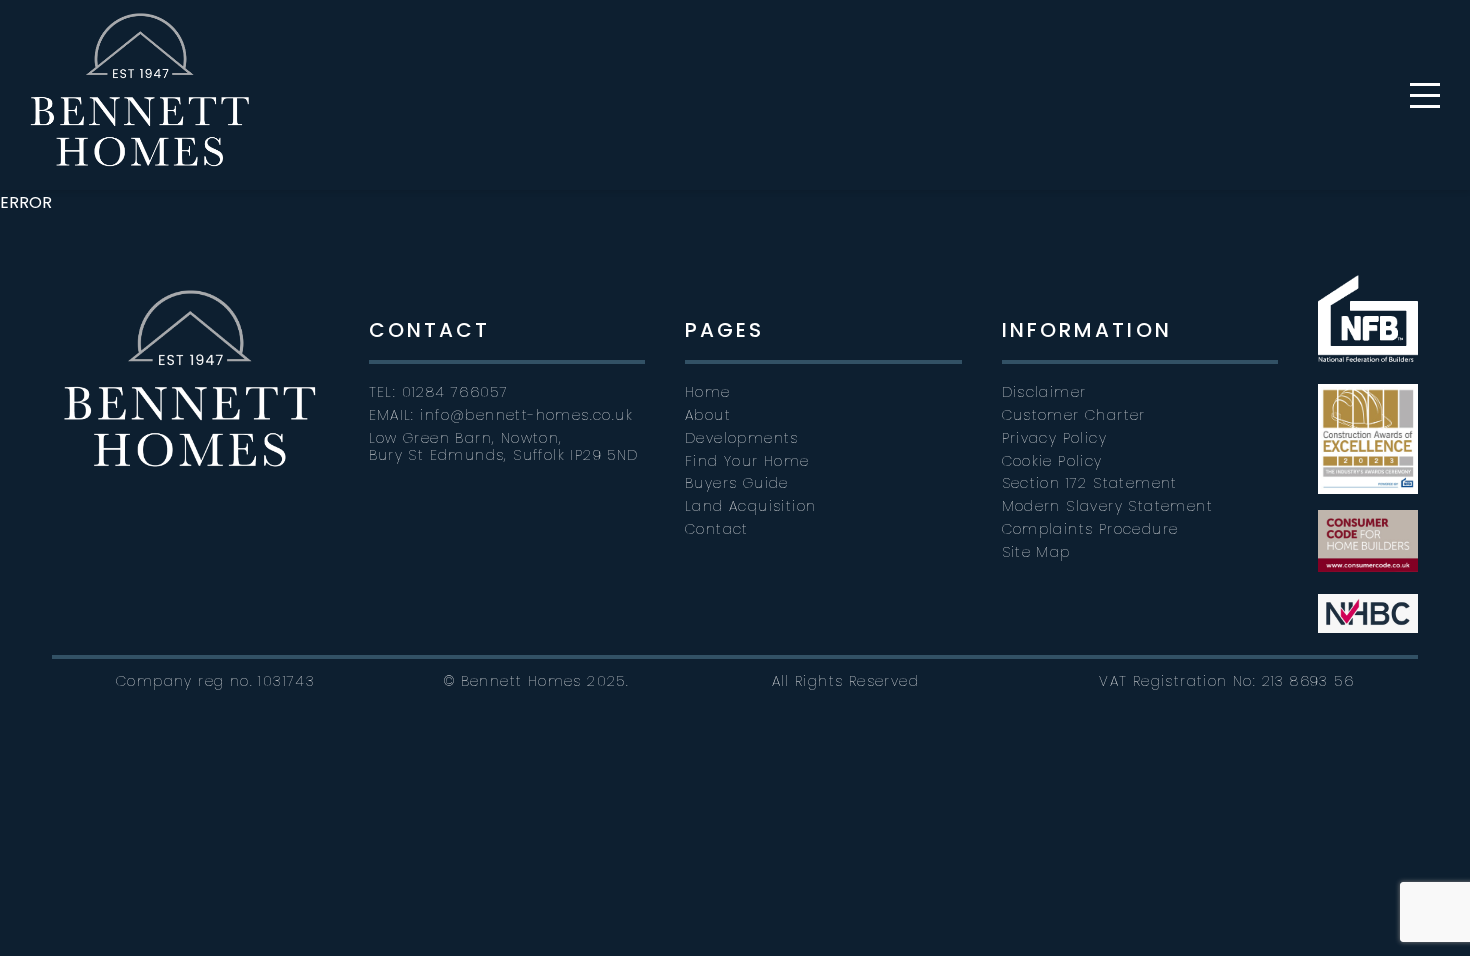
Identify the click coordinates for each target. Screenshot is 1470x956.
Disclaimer (1044, 392)
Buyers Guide (737, 483)
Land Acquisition (750, 506)
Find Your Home (747, 461)
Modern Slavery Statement (1108, 506)
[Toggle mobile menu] (1425, 95)
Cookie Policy (1052, 461)
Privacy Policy (1055, 438)
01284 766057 (455, 392)
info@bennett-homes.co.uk (526, 415)
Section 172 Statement (1090, 483)
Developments (742, 438)
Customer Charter (1074, 415)
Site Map (1036, 552)
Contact (717, 529)
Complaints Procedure (1090, 529)
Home (708, 392)
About (708, 415)
